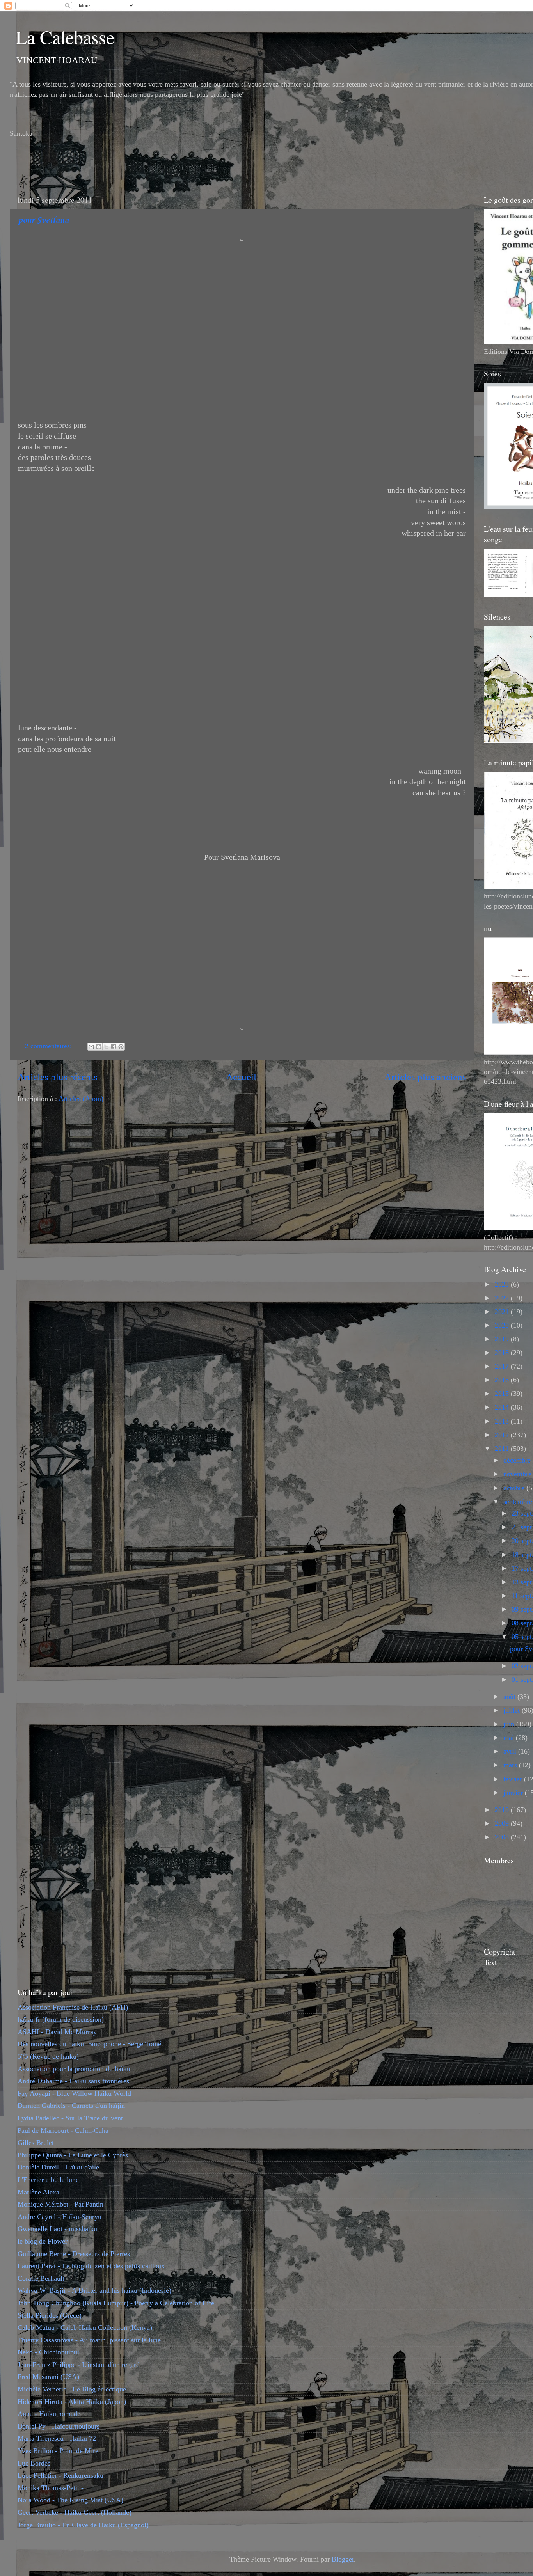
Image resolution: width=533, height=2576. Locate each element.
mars (511, 1765)
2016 (503, 1380)
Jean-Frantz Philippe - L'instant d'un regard (79, 2365)
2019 (503, 1339)
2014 (503, 1407)
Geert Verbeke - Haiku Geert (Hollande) (75, 2512)
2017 (503, 1366)
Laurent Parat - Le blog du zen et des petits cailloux (91, 2266)
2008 (503, 1837)
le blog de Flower (43, 2241)
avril (511, 1751)
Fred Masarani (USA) (48, 2377)
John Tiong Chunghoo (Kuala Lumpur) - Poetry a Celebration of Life (116, 2303)
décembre (518, 1460)
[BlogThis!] (99, 1047)
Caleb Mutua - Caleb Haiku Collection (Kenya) (85, 2327)
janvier (514, 1793)
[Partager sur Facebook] (114, 1047)
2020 (503, 1325)
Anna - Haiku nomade (49, 2414)
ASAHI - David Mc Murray (57, 2032)
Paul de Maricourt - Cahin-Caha (63, 2130)
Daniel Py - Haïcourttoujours (59, 2426)
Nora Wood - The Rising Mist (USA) (70, 2500)
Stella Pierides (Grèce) (50, 2315)
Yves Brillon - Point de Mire (58, 2451)
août (510, 1697)
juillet (513, 1710)
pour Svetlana (43, 220)
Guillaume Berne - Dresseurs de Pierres (74, 2254)
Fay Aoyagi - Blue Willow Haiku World (74, 2093)
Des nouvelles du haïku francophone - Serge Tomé (89, 2044)
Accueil (241, 1077)
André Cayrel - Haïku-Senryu (60, 2217)
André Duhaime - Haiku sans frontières (73, 2081)
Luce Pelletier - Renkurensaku (60, 2475)
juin (510, 1724)
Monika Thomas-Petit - (51, 2488)
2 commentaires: (49, 1046)
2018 (503, 1353)
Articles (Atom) (81, 1099)
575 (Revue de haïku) (48, 2056)
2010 (503, 1810)
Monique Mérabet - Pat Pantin (60, 2204)
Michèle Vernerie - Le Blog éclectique (72, 2389)
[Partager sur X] (106, 1047)
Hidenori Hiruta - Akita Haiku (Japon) (72, 2402)
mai (510, 1738)
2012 (503, 1435)
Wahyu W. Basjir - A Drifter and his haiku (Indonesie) (94, 2290)
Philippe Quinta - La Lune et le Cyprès (73, 2155)
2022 (503, 1298)
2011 (503, 1449)
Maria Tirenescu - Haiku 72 (57, 2438)
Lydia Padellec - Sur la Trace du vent (70, 2118)
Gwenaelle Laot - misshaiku (57, 2229)
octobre (515, 1488)
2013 (503, 1421)
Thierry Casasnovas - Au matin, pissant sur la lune (89, 2340)
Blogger (343, 2559)
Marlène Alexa (38, 2192)
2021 (503, 1312)
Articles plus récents (58, 1077)
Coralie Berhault (41, 2278)
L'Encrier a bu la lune (48, 2180)
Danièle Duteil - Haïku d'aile (58, 2167)
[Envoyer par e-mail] (91, 1047)
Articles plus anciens (425, 1077)
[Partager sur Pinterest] (121, 1047)
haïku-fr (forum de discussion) (61, 2019)
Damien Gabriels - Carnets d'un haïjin (71, 2106)
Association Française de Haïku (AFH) (73, 2007)
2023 (503, 1284)
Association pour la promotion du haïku (74, 2069)
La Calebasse (65, 37)
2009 (503, 1823)
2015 (503, 1394)
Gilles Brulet (36, 2143)
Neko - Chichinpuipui (48, 2352)
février (514, 1779)
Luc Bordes (34, 2463)
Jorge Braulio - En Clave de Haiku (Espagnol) (83, 2525)
